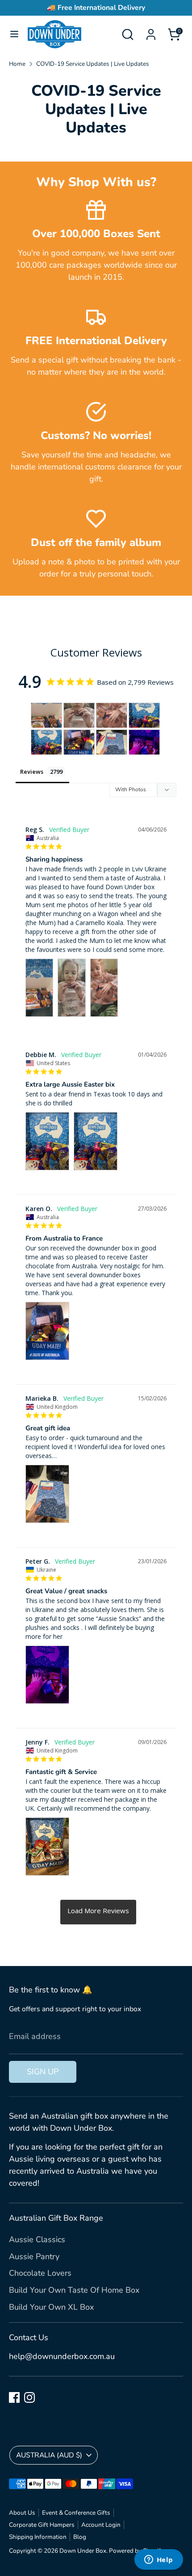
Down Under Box (83, 2551)
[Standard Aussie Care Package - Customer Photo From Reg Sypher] (46, 715)
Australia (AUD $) (49, 2455)
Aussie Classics (37, 2239)
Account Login (101, 2525)
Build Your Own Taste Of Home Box (74, 2290)
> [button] (98, 1912)
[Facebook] (14, 2397)
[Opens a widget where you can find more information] (159, 2560)
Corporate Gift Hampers (42, 2525)
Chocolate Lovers (40, 2273)
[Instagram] (29, 2397)
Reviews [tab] (32, 772)
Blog (80, 2537)
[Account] (151, 31)
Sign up (43, 2072)
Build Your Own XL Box (51, 2307)
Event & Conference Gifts (76, 2513)
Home (17, 64)
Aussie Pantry (34, 2256)
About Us (22, 2513)
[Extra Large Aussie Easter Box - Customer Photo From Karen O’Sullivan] (79, 742)
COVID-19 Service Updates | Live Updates (93, 64)
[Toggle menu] (14, 34)
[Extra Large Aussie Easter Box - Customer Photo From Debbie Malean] (144, 715)
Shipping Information (38, 2537)
